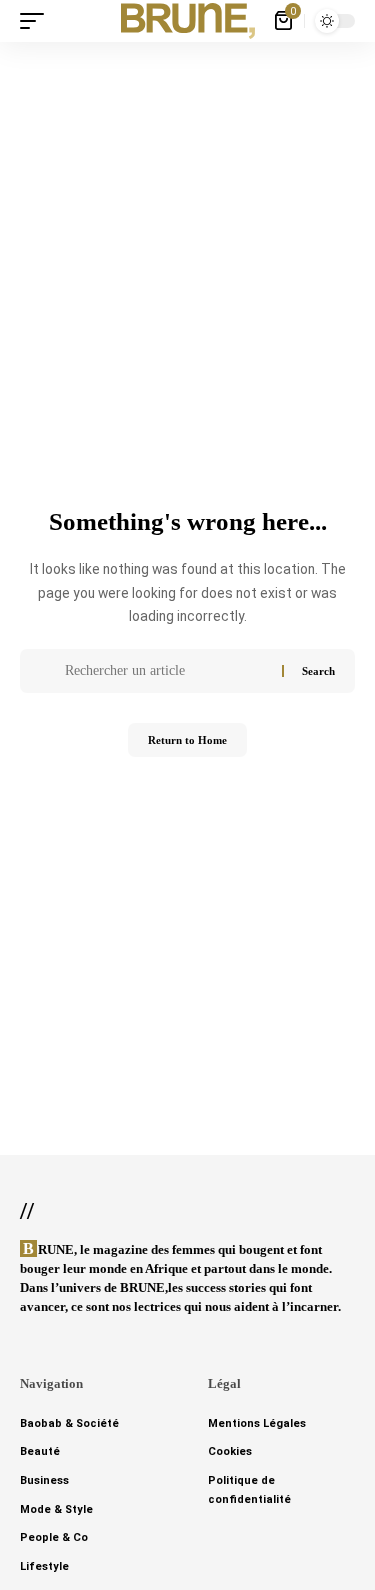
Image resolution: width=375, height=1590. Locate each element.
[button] (37, 21)
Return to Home (187, 740)
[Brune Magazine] (188, 21)
